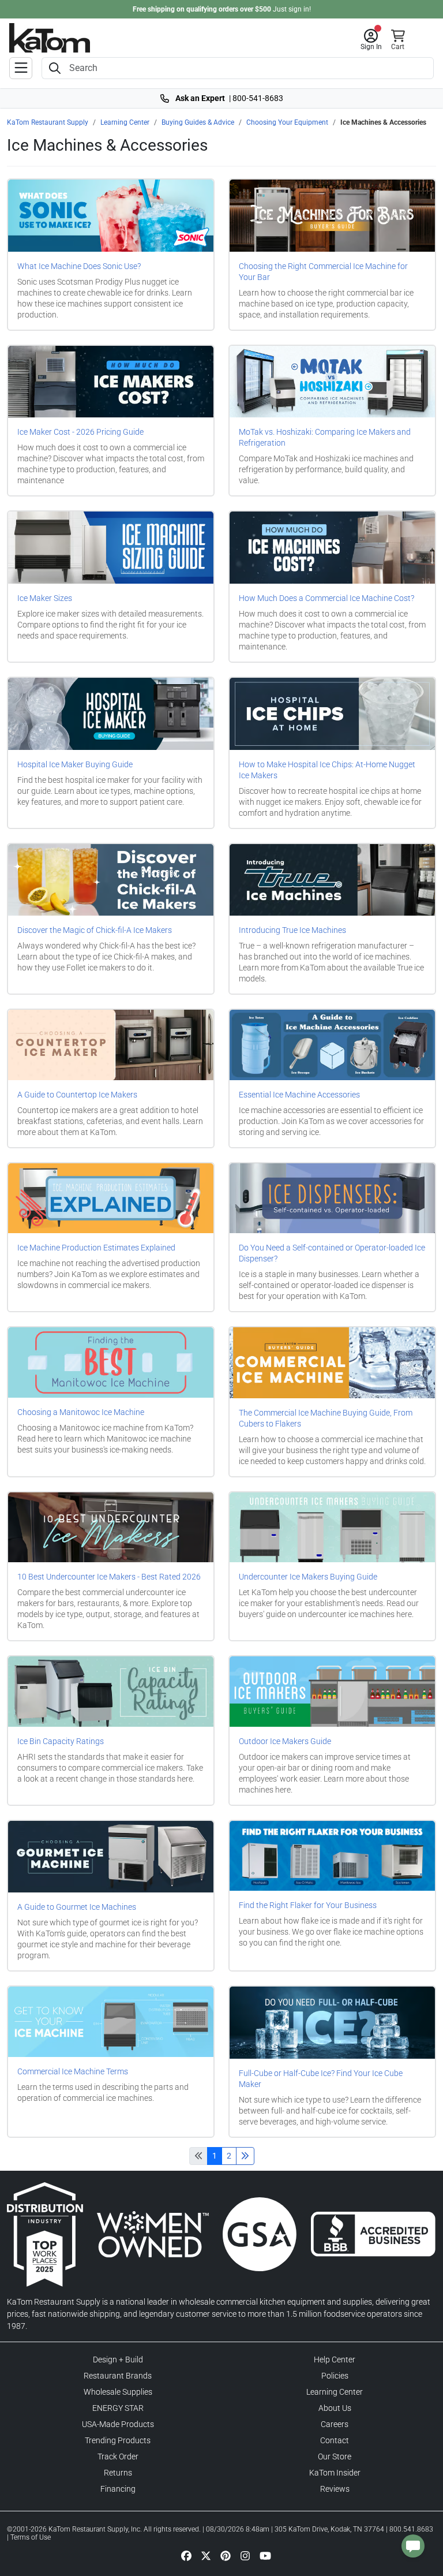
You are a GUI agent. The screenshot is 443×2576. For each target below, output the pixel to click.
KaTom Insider (335, 2473)
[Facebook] (186, 2555)
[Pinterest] (226, 2555)
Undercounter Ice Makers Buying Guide (308, 1577)
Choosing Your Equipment (287, 122)
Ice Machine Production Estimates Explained (96, 1248)
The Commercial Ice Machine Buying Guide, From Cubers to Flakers (326, 1418)
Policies (335, 2376)
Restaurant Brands (118, 2376)
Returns (118, 2473)
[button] (371, 40)
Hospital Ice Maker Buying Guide (75, 764)
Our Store (335, 2456)
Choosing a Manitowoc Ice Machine (81, 1412)
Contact (335, 2440)
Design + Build (118, 2360)
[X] (206, 2555)
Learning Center (125, 122)
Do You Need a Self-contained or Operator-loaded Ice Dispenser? (332, 1253)
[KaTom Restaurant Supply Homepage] (50, 38)
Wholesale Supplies (118, 2392)
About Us (335, 2408)
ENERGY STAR (118, 2408)
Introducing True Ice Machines (292, 930)
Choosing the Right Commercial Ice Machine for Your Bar (323, 272)
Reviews (335, 2489)
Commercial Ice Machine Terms (73, 2071)
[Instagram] (245, 2555)
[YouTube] (265, 2555)
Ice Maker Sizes (45, 598)
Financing (118, 2489)
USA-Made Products (118, 2424)
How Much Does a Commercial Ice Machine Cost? (326, 598)
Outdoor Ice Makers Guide (285, 1741)
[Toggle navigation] (21, 68)
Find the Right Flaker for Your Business (308, 1905)
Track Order (118, 2456)
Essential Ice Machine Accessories (299, 1095)
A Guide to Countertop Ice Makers (77, 1095)
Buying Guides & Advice (198, 122)
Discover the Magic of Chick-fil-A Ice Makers (95, 930)
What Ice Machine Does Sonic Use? (79, 266)
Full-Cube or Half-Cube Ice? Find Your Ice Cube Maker (321, 2079)
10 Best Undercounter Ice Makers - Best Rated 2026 (109, 1577)
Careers (335, 2424)
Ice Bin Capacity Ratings (61, 1741)
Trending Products (118, 2440)
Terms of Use (31, 2537)
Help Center (335, 2360)
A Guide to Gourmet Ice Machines (77, 1907)
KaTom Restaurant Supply (48, 122)
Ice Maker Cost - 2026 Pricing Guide (80, 432)
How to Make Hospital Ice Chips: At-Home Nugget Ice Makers (327, 770)
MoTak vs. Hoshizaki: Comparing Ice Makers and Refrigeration (325, 437)
